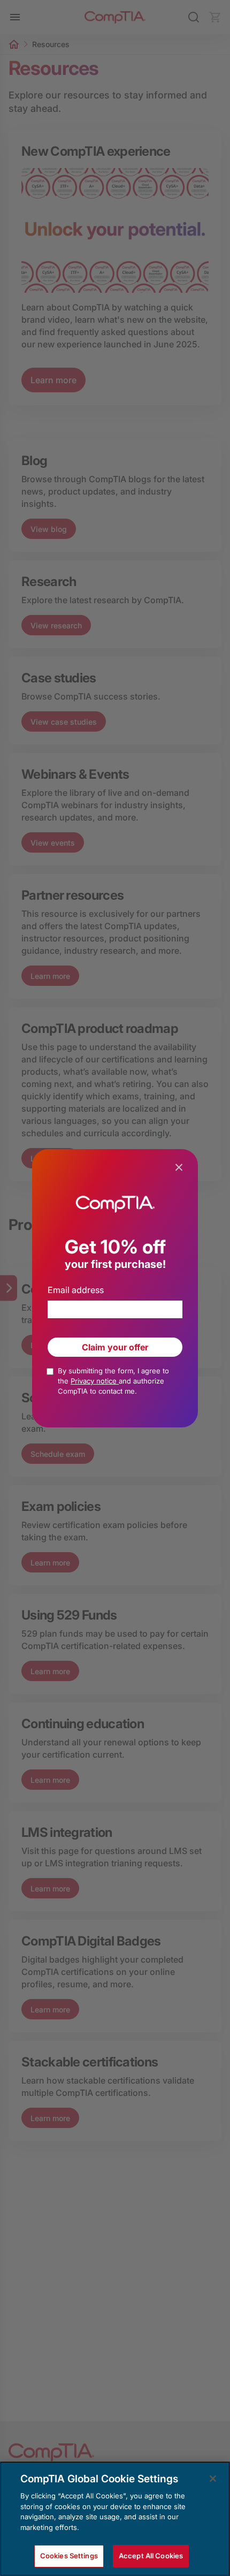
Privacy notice (95, 1381)
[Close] (213, 2479)
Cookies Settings (69, 2556)
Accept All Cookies (151, 2556)
